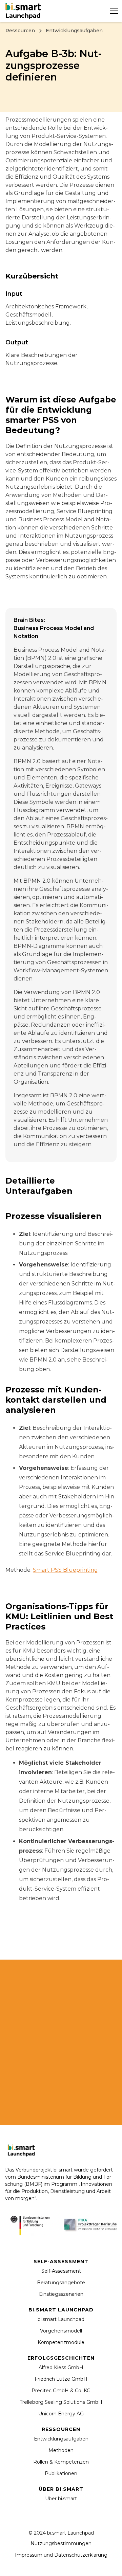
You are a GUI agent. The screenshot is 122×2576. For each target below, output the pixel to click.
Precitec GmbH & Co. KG (61, 2391)
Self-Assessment (61, 2271)
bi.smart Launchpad (61, 2319)
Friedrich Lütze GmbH (61, 2379)
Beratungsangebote (61, 2283)
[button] (113, 11)
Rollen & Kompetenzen (61, 2462)
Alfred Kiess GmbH (61, 2367)
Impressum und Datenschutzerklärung (61, 2555)
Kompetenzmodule (61, 2342)
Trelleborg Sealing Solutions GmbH (61, 2402)
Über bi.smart (61, 2499)
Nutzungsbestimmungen (61, 2543)
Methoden (61, 2450)
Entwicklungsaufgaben (61, 2439)
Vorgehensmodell (61, 2331)
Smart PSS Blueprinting (65, 1570)
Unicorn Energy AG (61, 2414)
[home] (24, 11)
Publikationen (61, 2473)
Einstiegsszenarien (61, 2294)
